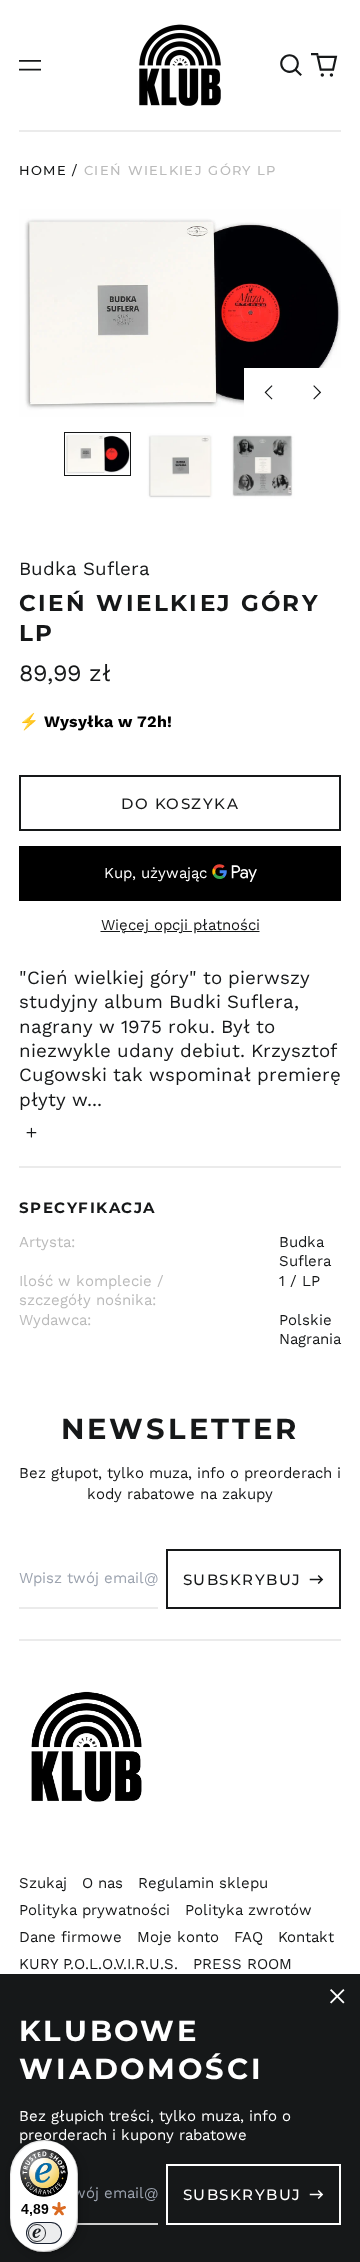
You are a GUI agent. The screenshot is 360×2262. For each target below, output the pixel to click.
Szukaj (43, 1883)
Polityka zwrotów (248, 1910)
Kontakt (306, 1937)
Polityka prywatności (94, 1910)
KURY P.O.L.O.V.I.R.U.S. (98, 1964)
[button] (291, 65)
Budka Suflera (84, 569)
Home (43, 170)
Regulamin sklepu (203, 1883)
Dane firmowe (70, 1937)
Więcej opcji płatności (180, 925)
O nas (102, 1883)
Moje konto (178, 1937)
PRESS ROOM (242, 1964)
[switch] (44, 2233)
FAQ (248, 1937)
